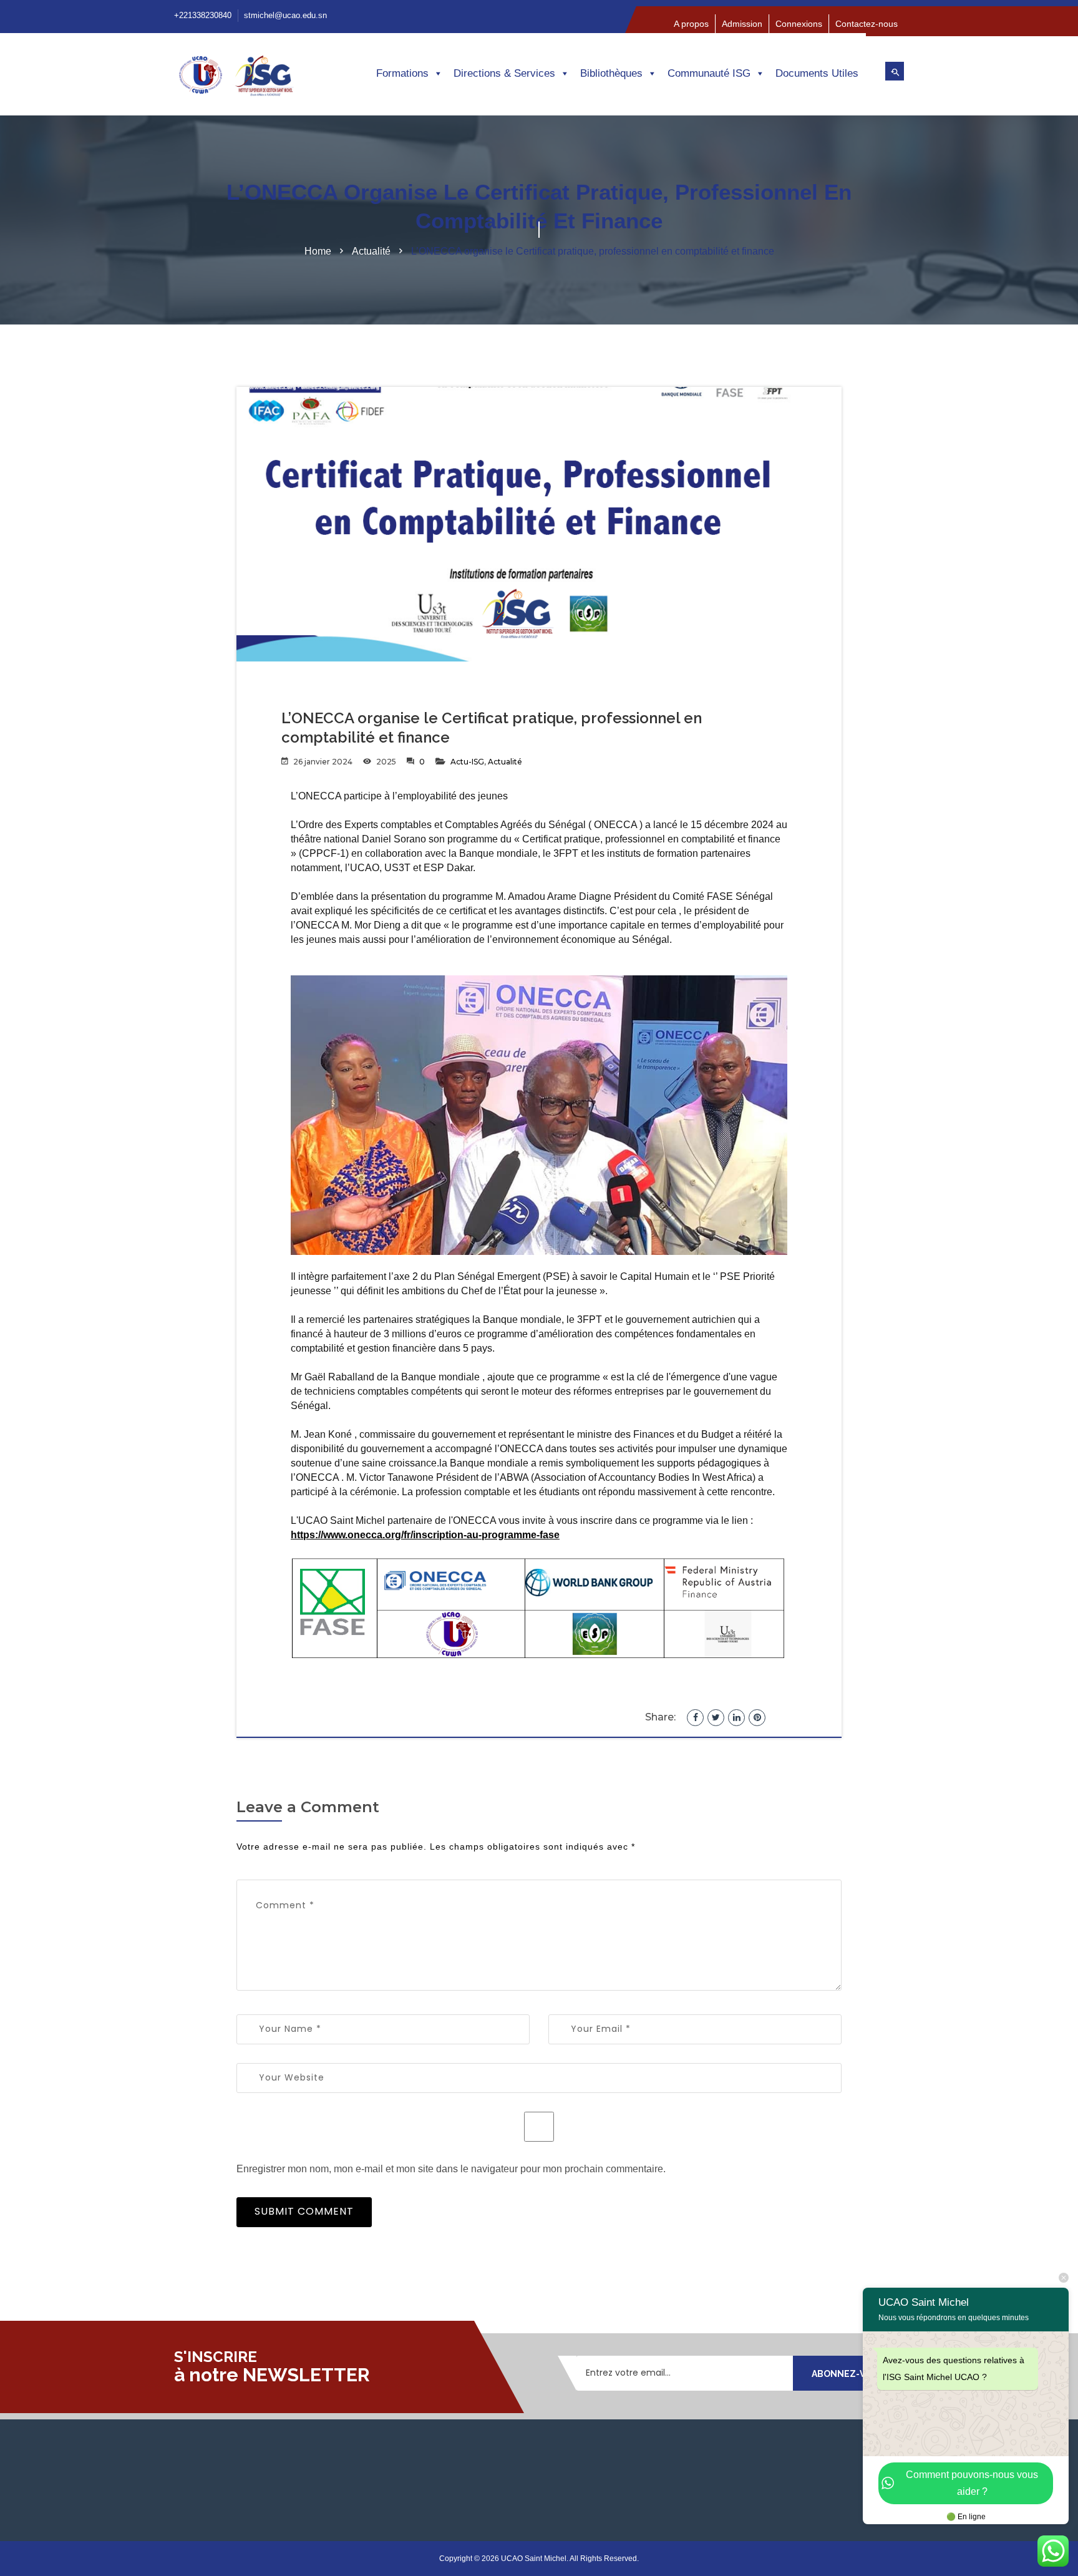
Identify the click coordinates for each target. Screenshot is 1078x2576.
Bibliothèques (611, 73)
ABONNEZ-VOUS (848, 2374)
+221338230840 (203, 15)
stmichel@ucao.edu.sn (285, 15)
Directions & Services (504, 73)
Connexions (799, 24)
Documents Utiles (817, 73)
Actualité (371, 251)
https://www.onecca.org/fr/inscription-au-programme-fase (425, 1535)
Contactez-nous (867, 24)
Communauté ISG (709, 73)
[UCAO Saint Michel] (258, 80)
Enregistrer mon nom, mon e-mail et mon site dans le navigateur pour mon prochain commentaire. (451, 2169)
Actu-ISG (467, 762)
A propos (691, 24)
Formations (402, 73)
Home (318, 251)
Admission (742, 24)
